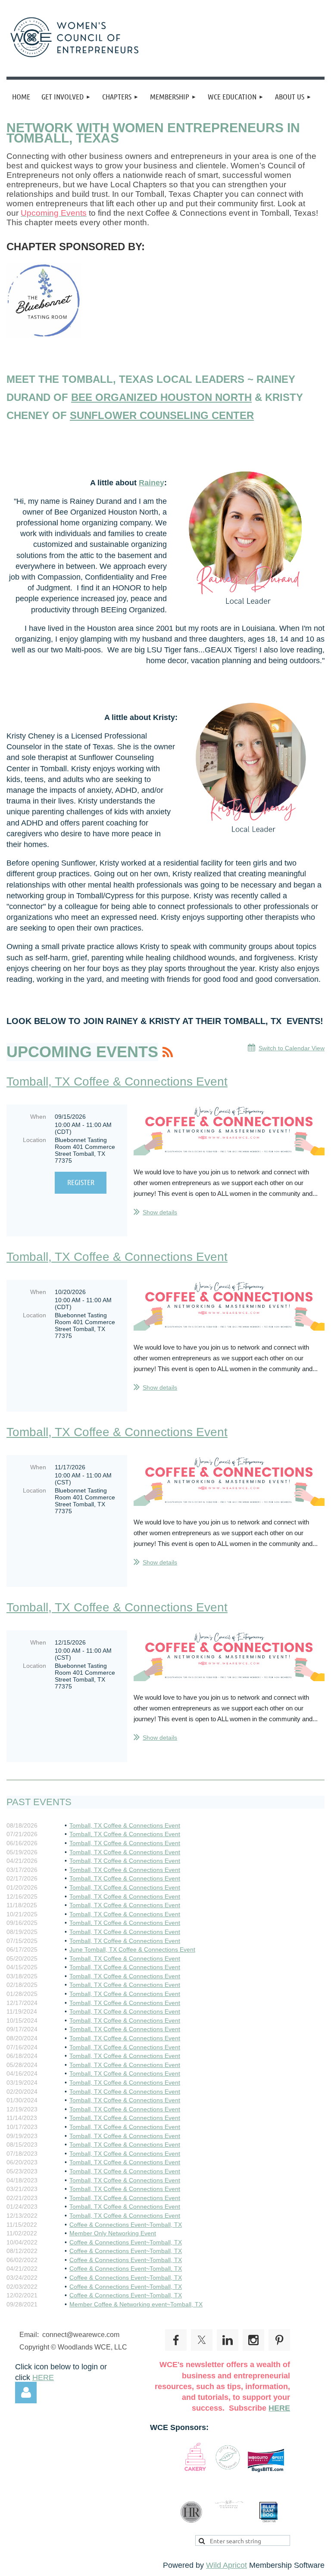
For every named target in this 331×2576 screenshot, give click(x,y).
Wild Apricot (226, 2565)
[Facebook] (176, 2340)
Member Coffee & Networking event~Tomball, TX (136, 2304)
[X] (202, 2340)
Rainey (151, 483)
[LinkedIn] (228, 2340)
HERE (43, 2377)
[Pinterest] (279, 2340)
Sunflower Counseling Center (162, 415)
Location (34, 1140)
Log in (26, 2393)
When (38, 1117)
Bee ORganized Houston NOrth (161, 397)
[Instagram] (253, 2340)
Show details (160, 1212)
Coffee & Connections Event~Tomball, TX (126, 2225)
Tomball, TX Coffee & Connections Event (117, 1082)
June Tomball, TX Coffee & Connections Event (132, 1949)
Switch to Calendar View (292, 1048)
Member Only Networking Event (113, 2233)
